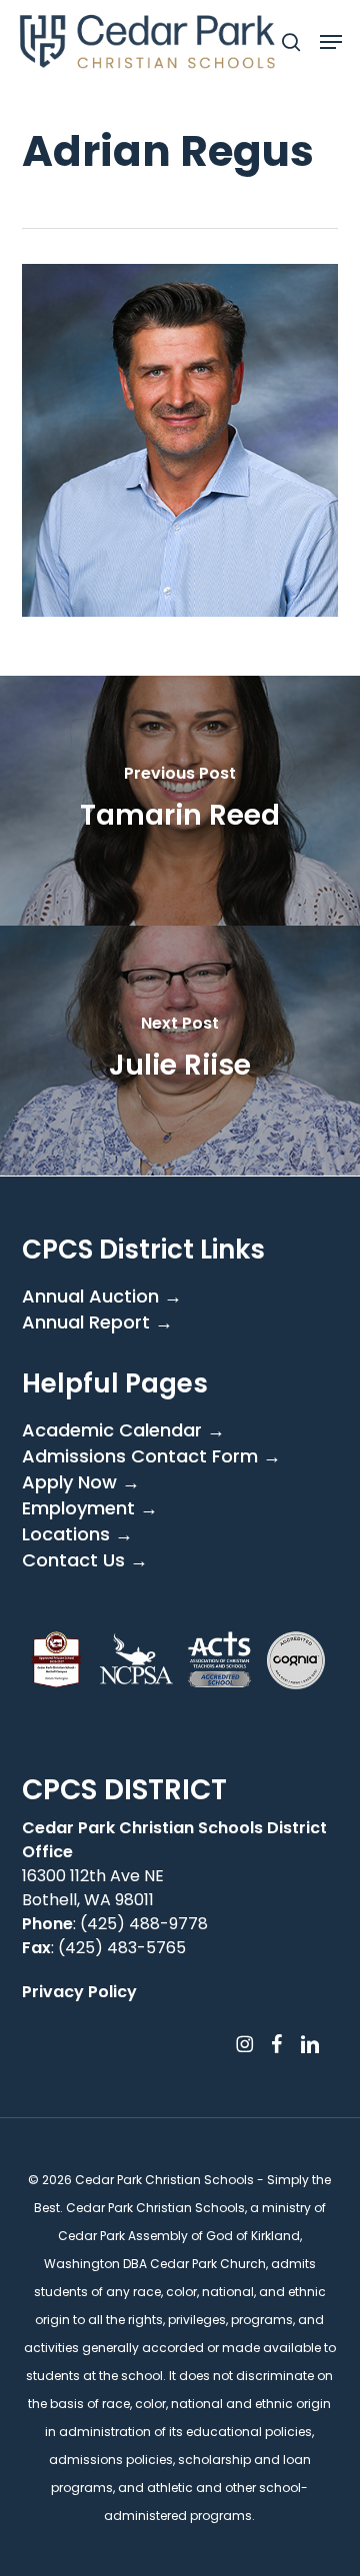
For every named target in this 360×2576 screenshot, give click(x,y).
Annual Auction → (102, 1296)
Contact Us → (85, 1560)
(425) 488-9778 (144, 1924)
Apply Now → (81, 1482)
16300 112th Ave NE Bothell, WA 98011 (93, 1888)
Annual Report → (97, 1322)
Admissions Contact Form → (151, 1456)
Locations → (77, 1534)
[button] (331, 42)
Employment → (90, 1508)
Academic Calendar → (123, 1430)
